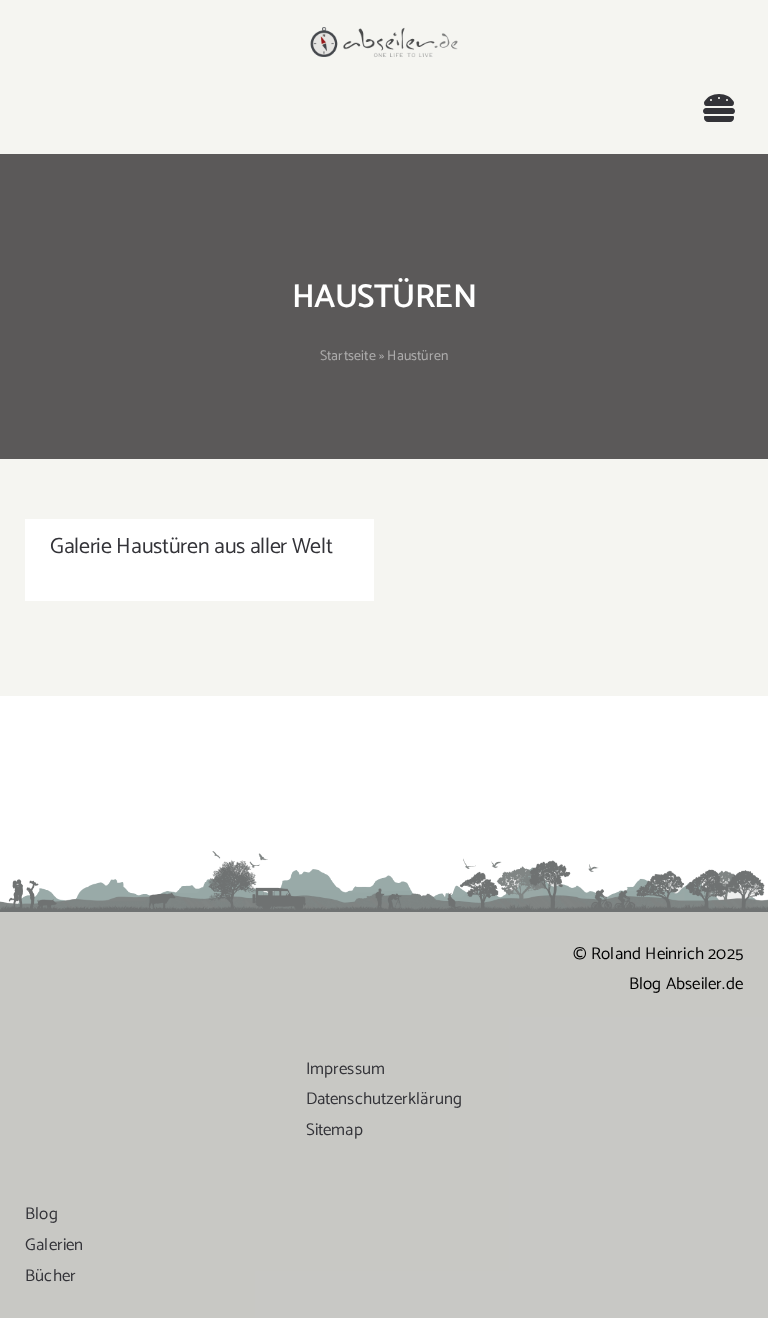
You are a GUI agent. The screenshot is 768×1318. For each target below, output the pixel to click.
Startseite (348, 356)
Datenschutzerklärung (384, 1099)
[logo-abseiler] (383, 32)
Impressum (346, 1069)
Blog (41, 1214)
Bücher (50, 1276)
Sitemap (334, 1130)
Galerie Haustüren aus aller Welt (191, 547)
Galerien (54, 1245)
